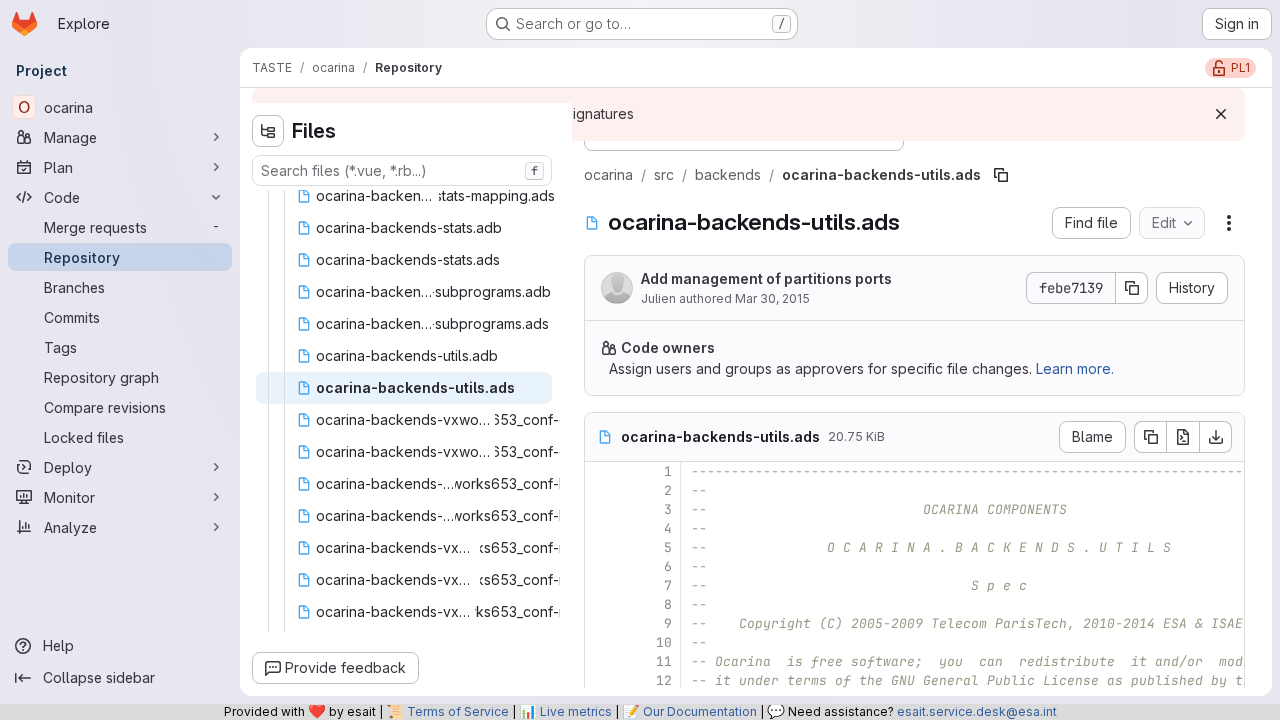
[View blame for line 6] (602, 566)
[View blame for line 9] (602, 623)
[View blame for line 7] (602, 585)
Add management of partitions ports (766, 278)
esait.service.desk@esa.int (977, 711)
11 (664, 661)
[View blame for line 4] (602, 528)
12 (664, 680)
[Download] (1216, 437)
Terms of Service (458, 711)
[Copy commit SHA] (1132, 288)
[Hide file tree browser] (268, 131)
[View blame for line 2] (602, 490)
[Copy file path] (1001, 175)
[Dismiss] (1221, 114)
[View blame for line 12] (602, 680)
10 (664, 642)
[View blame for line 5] (602, 547)
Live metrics (576, 711)
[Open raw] (1183, 437)
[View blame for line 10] (602, 642)
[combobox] (402, 170)
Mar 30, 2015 (772, 298)
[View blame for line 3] (602, 509)
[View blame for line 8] (602, 604)
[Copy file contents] (1150, 437)
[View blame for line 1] (602, 471)
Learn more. (1075, 368)
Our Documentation (700, 711)
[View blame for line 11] (602, 661)
